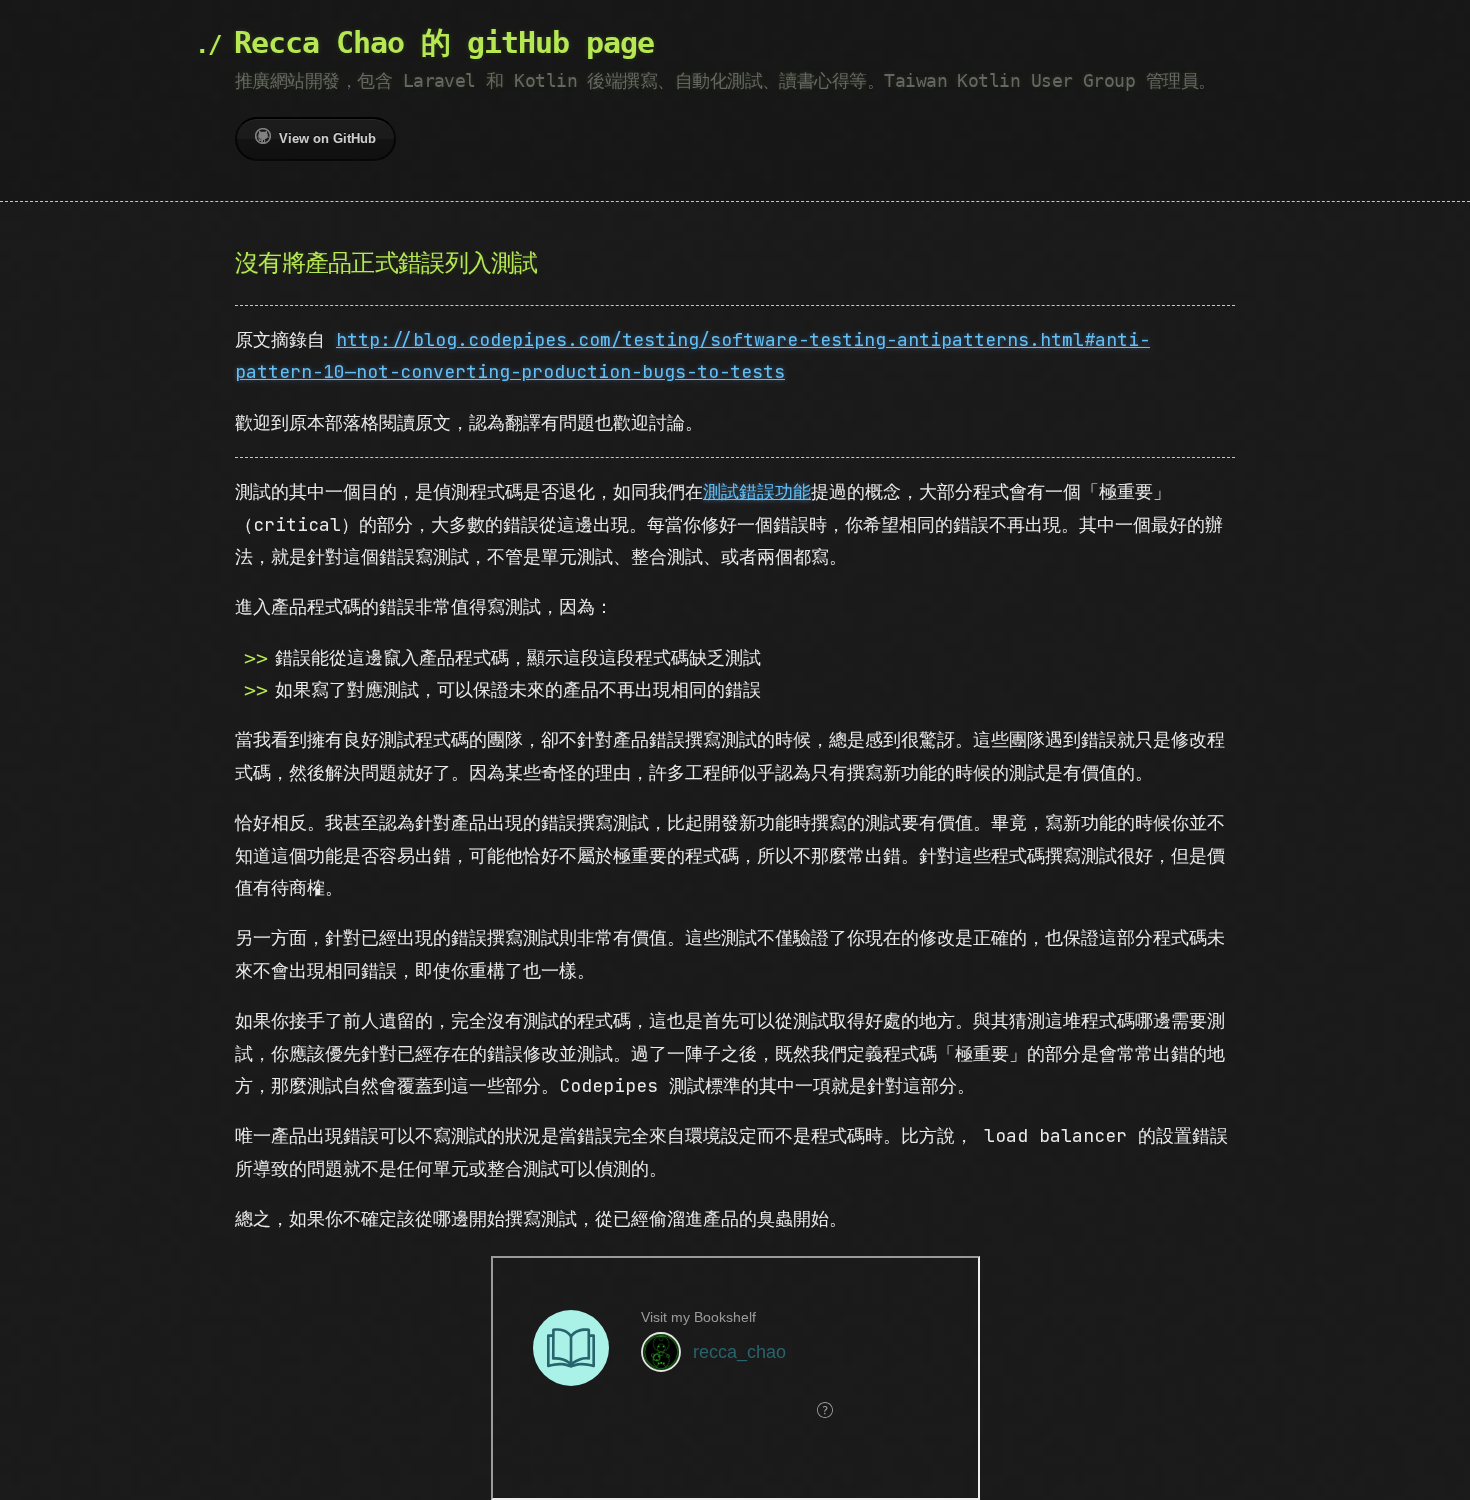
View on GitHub (327, 138)
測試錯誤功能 (757, 491)
